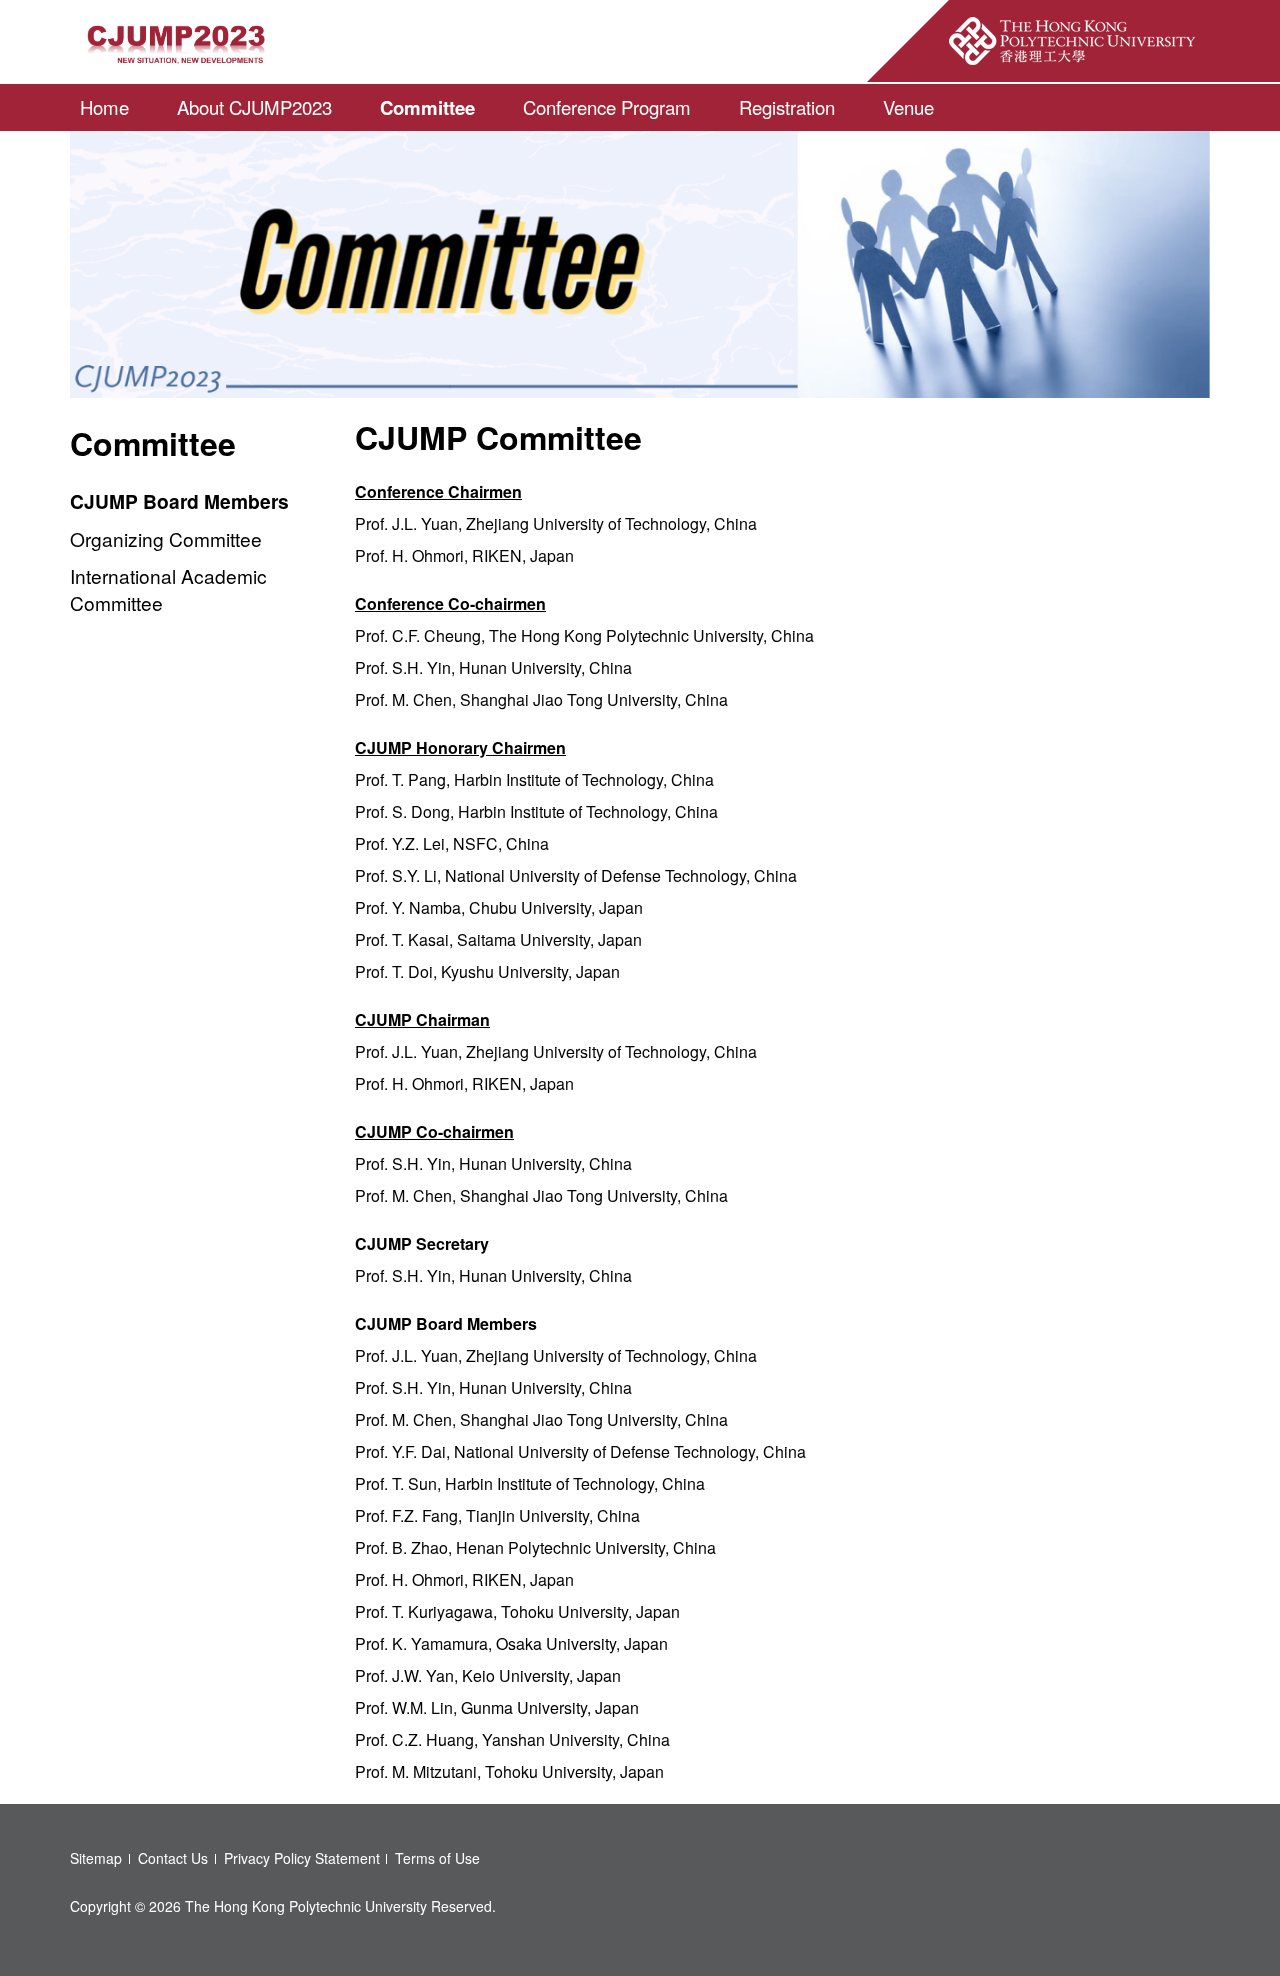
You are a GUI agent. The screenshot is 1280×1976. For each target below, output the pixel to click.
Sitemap (96, 1858)
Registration (787, 107)
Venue (908, 107)
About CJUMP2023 (254, 107)
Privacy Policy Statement (302, 1858)
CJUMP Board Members (179, 501)
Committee (427, 107)
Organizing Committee (166, 538)
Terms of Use (437, 1858)
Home (104, 107)
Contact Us (173, 1858)
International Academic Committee (168, 589)
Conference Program (607, 107)
